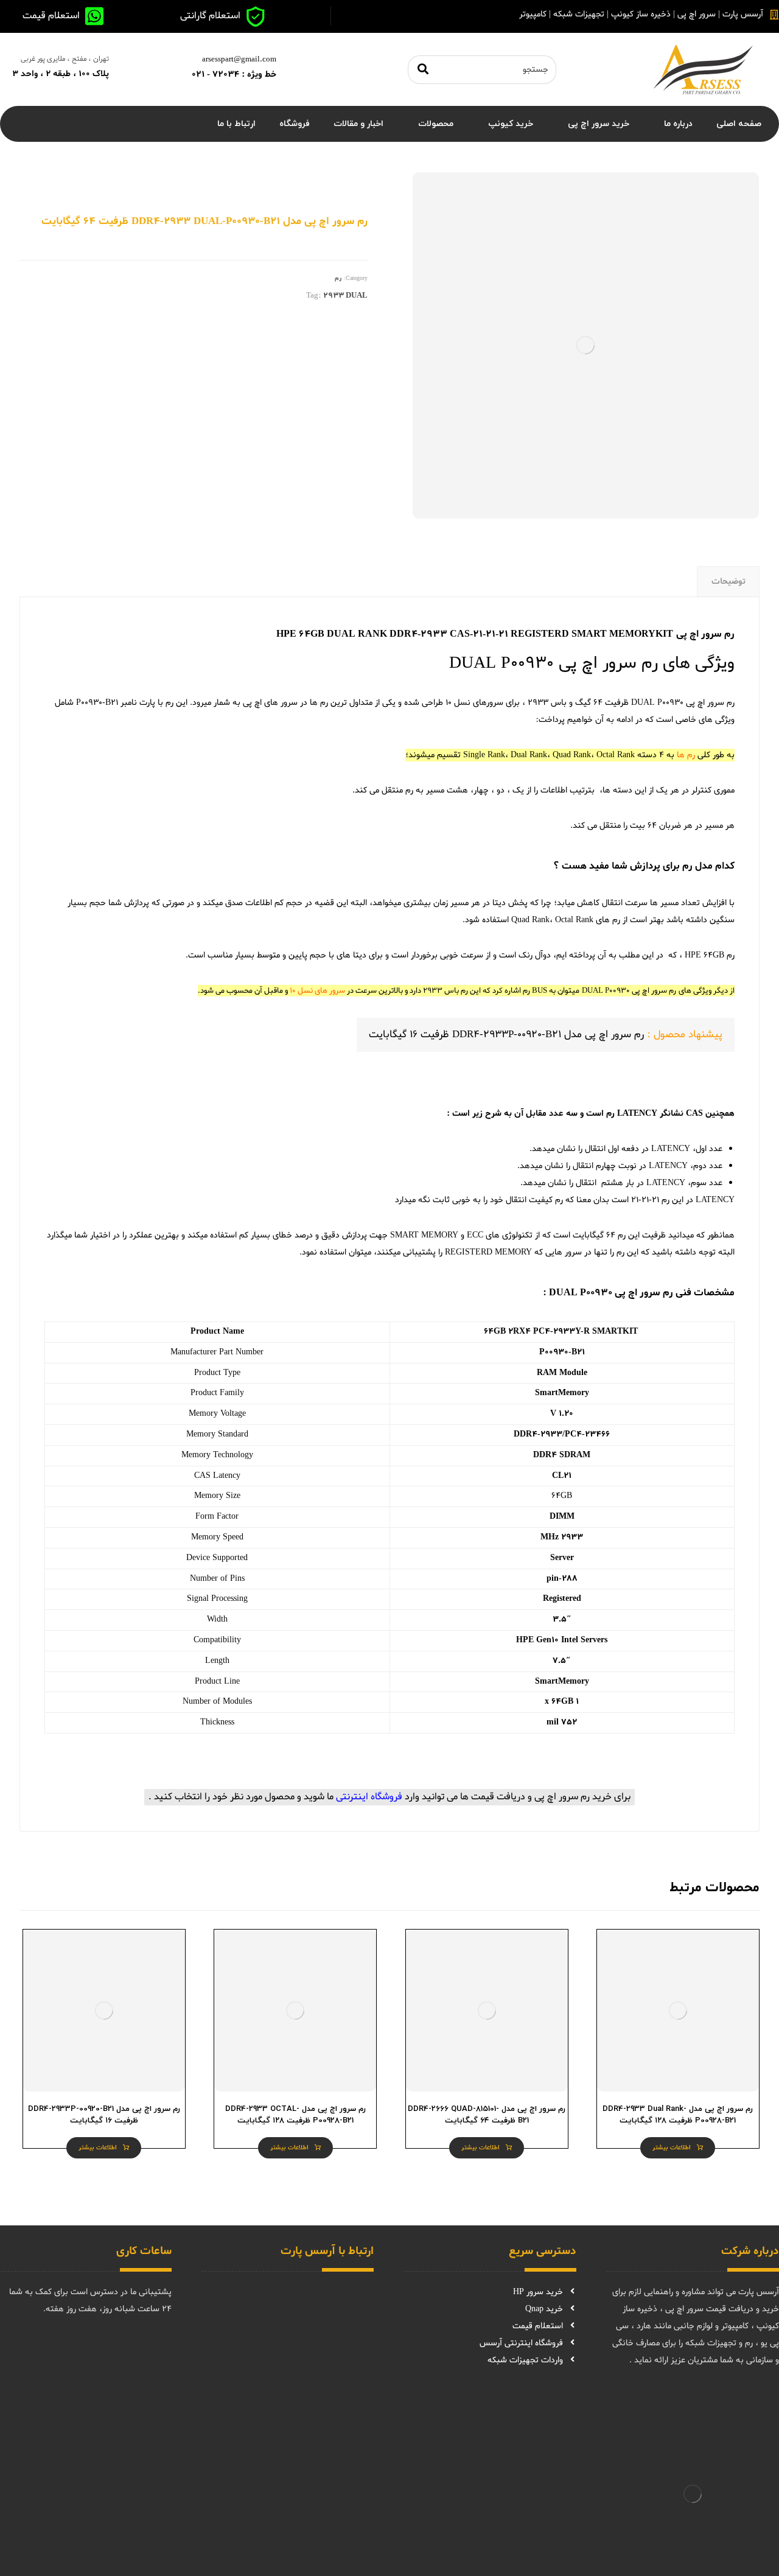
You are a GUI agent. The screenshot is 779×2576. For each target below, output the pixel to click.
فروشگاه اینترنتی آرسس (521, 2343)
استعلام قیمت (538, 2326)
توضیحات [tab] (728, 582)
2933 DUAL (345, 296)
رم (338, 278)
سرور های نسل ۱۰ (317, 991)
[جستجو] (423, 70)
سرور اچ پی (705, 703)
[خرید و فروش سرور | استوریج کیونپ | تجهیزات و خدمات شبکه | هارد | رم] (703, 69)
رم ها (686, 755)
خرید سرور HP (538, 2292)
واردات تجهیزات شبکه (525, 2360)
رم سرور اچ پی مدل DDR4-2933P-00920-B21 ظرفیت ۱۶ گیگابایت (506, 1034)
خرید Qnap (544, 2309)
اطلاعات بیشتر (672, 2148)
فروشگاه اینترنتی (369, 1797)
